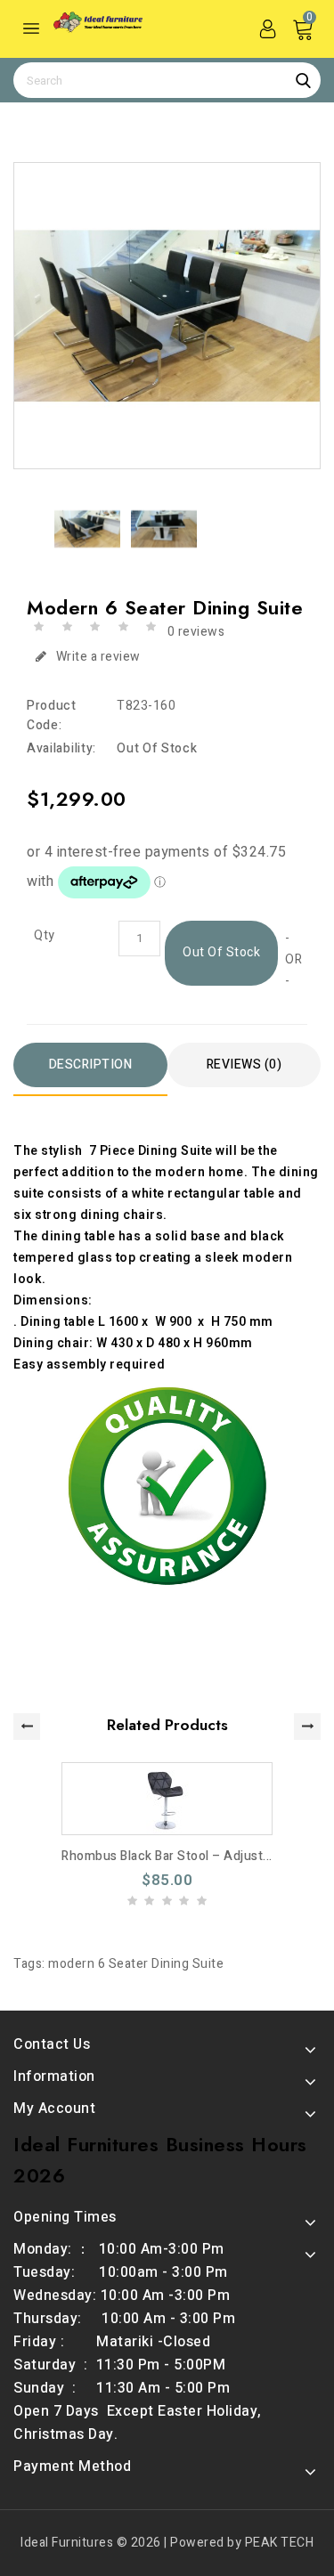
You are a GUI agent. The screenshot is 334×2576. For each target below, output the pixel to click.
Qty (45, 936)
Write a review (98, 657)
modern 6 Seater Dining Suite (136, 1964)
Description (91, 1065)
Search (303, 80)
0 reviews (196, 632)
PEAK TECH (280, 2543)
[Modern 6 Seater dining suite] (167, 316)
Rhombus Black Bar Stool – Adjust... (167, 1856)
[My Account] (267, 28)
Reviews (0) (244, 1065)
